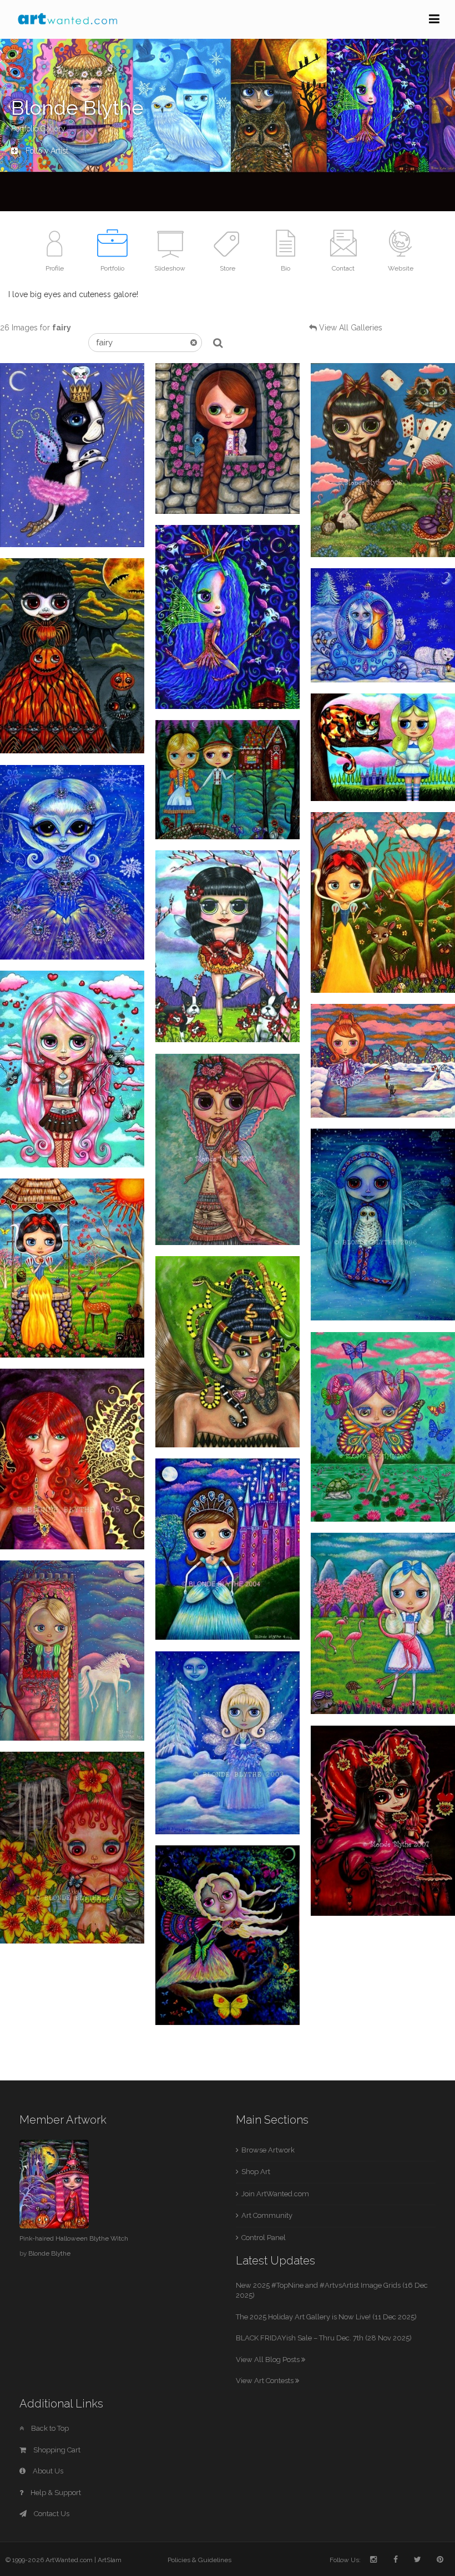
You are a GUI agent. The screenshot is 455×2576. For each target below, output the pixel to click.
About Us (47, 2471)
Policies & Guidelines (199, 2560)
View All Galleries (351, 328)
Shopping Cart (56, 2450)
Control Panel (264, 2238)
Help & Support (55, 2493)
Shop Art (256, 2172)
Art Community (267, 2215)
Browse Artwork (268, 2150)
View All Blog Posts (269, 2360)
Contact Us (51, 2514)
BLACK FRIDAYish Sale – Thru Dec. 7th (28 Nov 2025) (324, 2338)
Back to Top (49, 2428)
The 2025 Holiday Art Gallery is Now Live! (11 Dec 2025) (326, 2317)
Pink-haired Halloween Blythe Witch (74, 2238)
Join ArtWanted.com (275, 2194)
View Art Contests (266, 2381)
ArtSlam (110, 2560)
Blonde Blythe (49, 2253)
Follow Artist (46, 151)
